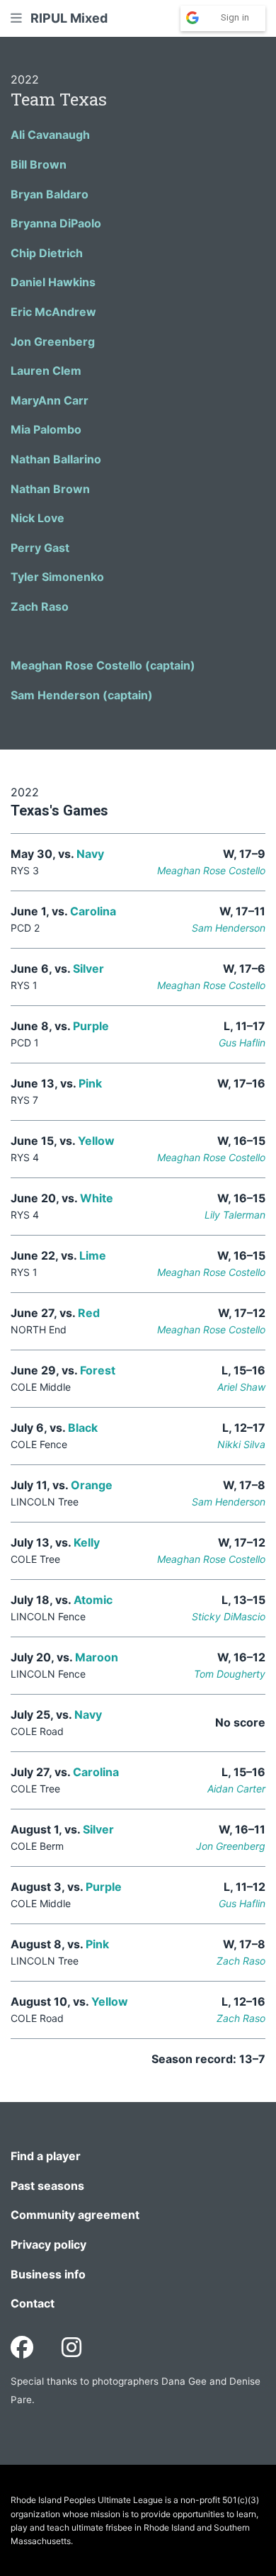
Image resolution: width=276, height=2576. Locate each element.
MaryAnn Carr (50, 400)
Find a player (46, 2156)
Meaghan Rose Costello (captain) (103, 665)
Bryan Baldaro (50, 194)
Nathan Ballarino (56, 459)
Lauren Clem (46, 371)
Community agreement (75, 2215)
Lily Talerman (235, 1215)
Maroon (97, 1657)
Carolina (93, 911)
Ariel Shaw (241, 1387)
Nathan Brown (50, 489)
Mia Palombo (46, 429)
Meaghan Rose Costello (211, 870)
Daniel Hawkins (53, 282)
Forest (98, 1370)
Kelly (87, 1542)
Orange (92, 1485)
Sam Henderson (229, 928)
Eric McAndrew (53, 312)
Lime (93, 1255)
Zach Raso (40, 606)
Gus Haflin (242, 1043)
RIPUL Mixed (69, 18)
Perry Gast (40, 548)
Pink (90, 1083)
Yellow (96, 1141)
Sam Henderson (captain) (82, 695)
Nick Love (38, 518)
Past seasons (47, 2186)
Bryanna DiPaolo (56, 223)
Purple (91, 1026)
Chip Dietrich (47, 253)
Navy (90, 854)
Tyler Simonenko (57, 577)
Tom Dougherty (230, 1674)
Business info (48, 2274)
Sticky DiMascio (229, 1616)
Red (89, 1313)
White (97, 1198)
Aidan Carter (236, 1789)
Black (83, 1428)
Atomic (93, 1600)
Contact (33, 2303)
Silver (88, 968)
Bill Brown (39, 164)
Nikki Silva (241, 1444)
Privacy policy (48, 2244)
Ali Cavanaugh (50, 135)
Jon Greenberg (53, 341)
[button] (16, 18)
